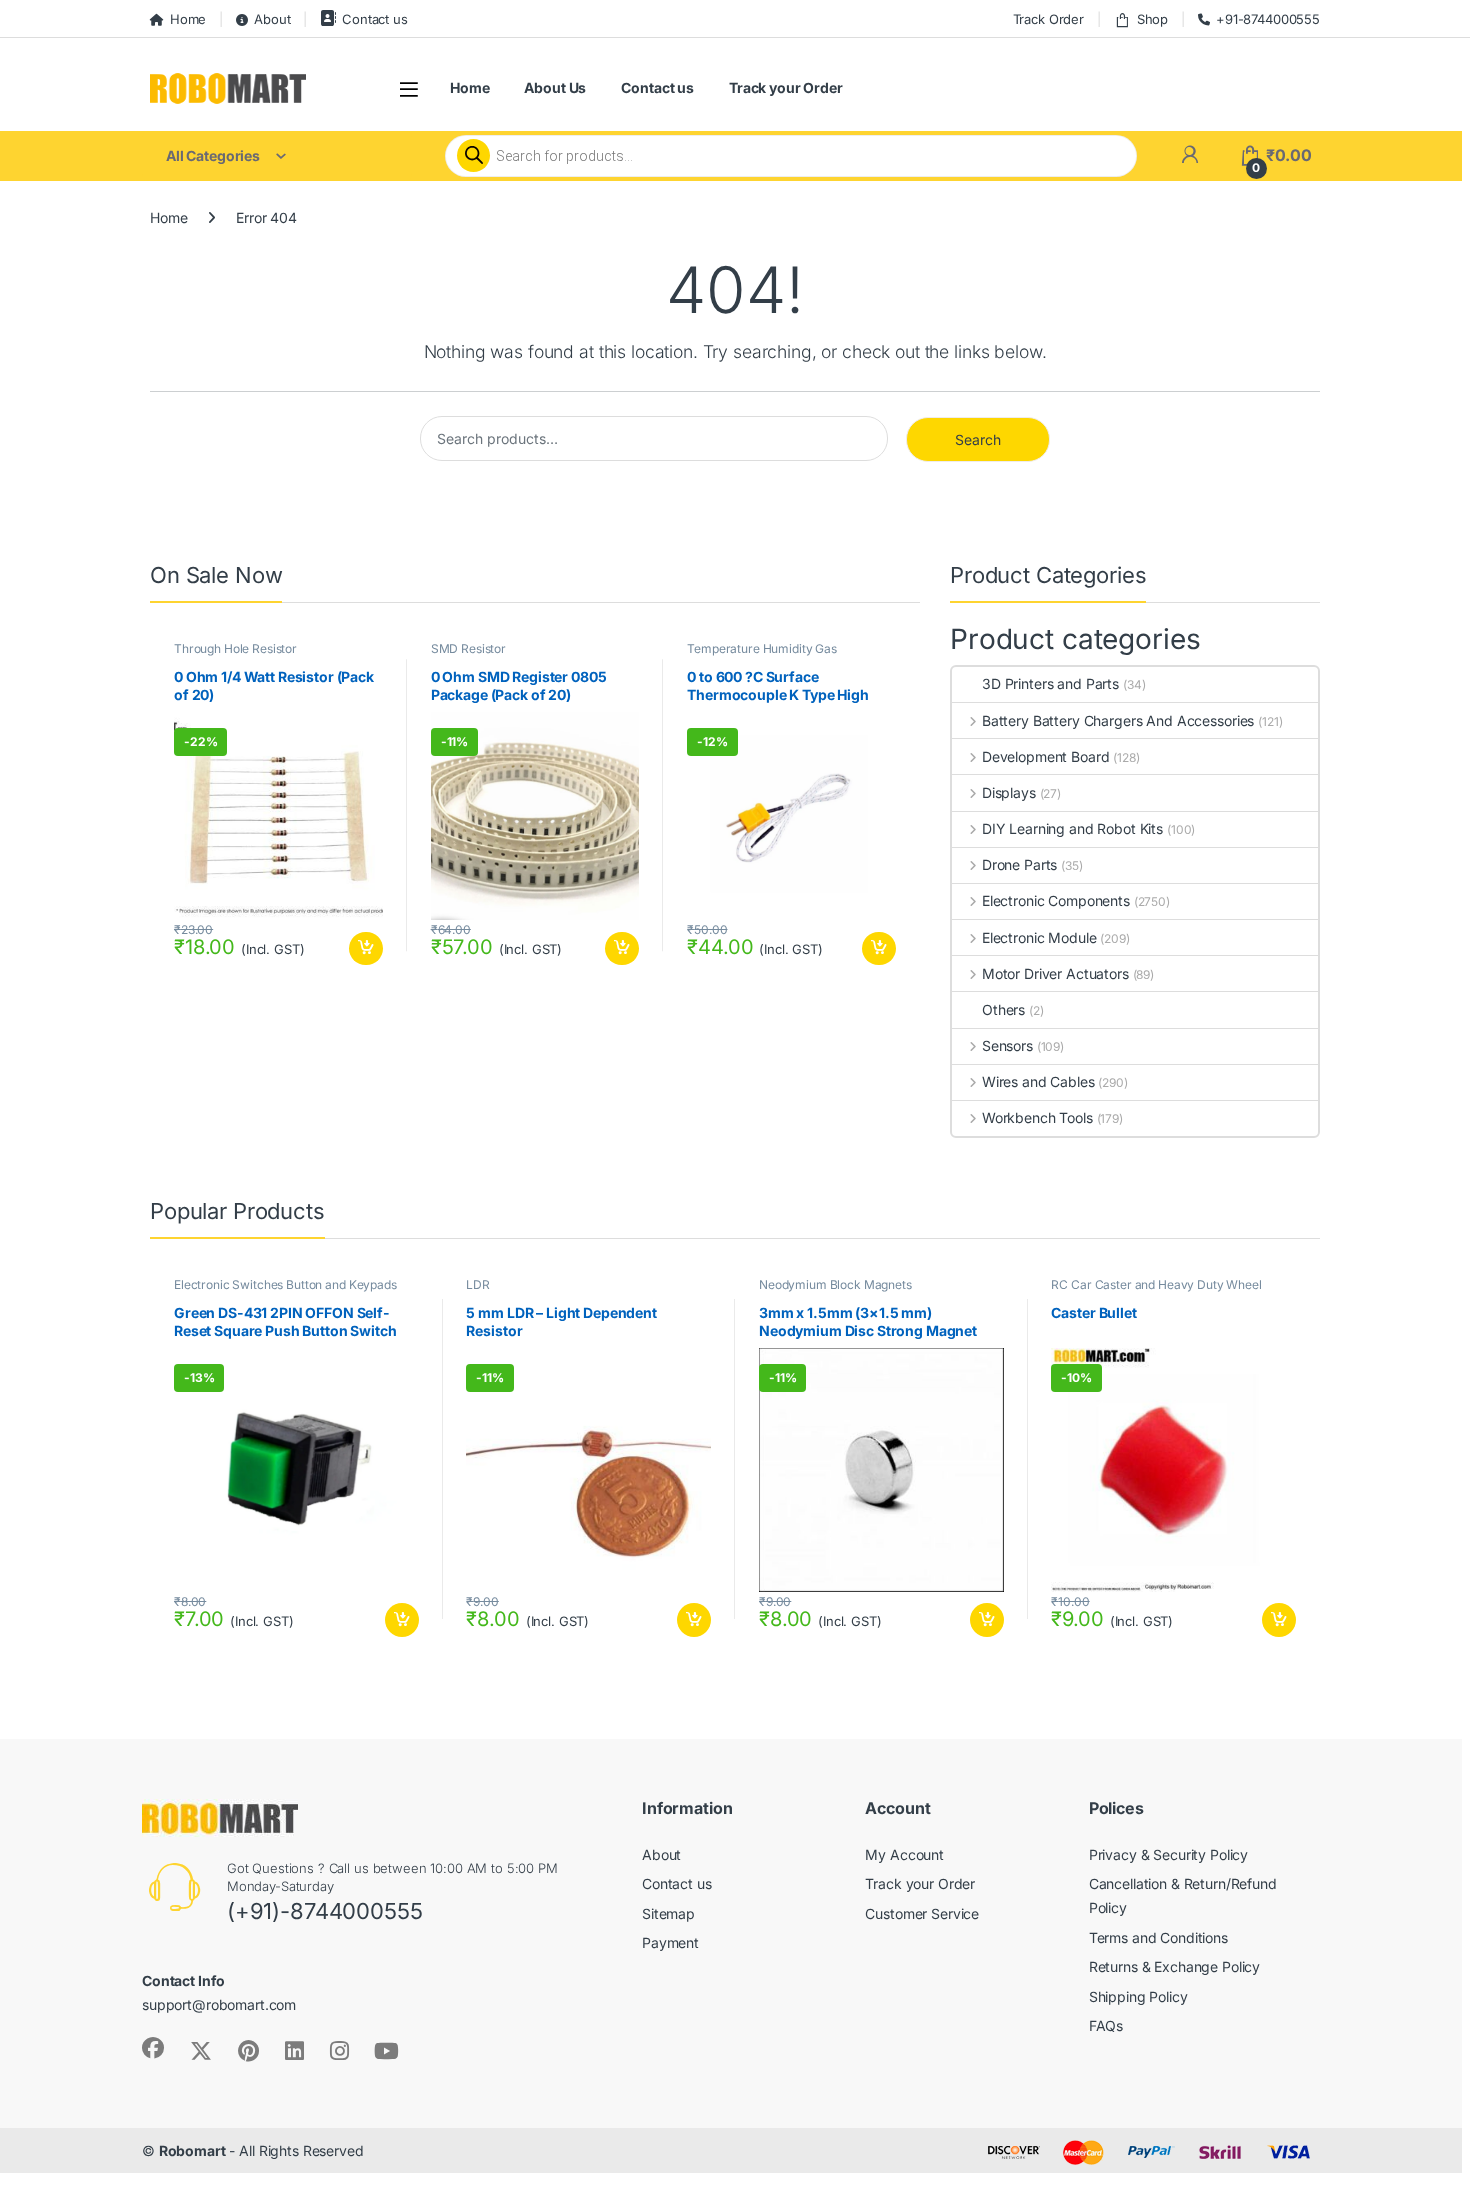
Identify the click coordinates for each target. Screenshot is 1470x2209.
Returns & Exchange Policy (1175, 1966)
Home (188, 19)
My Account (904, 1854)
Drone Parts (1019, 864)
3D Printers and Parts (1050, 683)
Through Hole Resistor (235, 648)
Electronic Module (1039, 937)
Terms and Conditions (1158, 1937)
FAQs (1106, 2025)
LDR (478, 1284)
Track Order (1048, 19)
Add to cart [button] (366, 949)
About (272, 19)
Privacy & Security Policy (1169, 1854)
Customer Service (922, 1913)
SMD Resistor (468, 648)
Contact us (374, 19)
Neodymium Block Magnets (835, 1284)
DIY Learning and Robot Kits (1072, 828)
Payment (670, 1942)
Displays (1009, 792)
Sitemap (668, 1913)
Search (978, 439)
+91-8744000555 (1268, 19)
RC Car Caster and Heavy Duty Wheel (1156, 1284)
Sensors (1007, 1045)
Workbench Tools (1037, 1117)
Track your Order (786, 87)
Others (1003, 1009)
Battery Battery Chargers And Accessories (1118, 720)
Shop (1152, 19)
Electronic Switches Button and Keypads (285, 1284)
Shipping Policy (1138, 1996)
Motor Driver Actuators (1055, 973)
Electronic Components (1056, 900)
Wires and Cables (1038, 1081)
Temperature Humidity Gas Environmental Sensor (762, 655)
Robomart (192, 2150)
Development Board (1045, 756)
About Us (555, 87)
